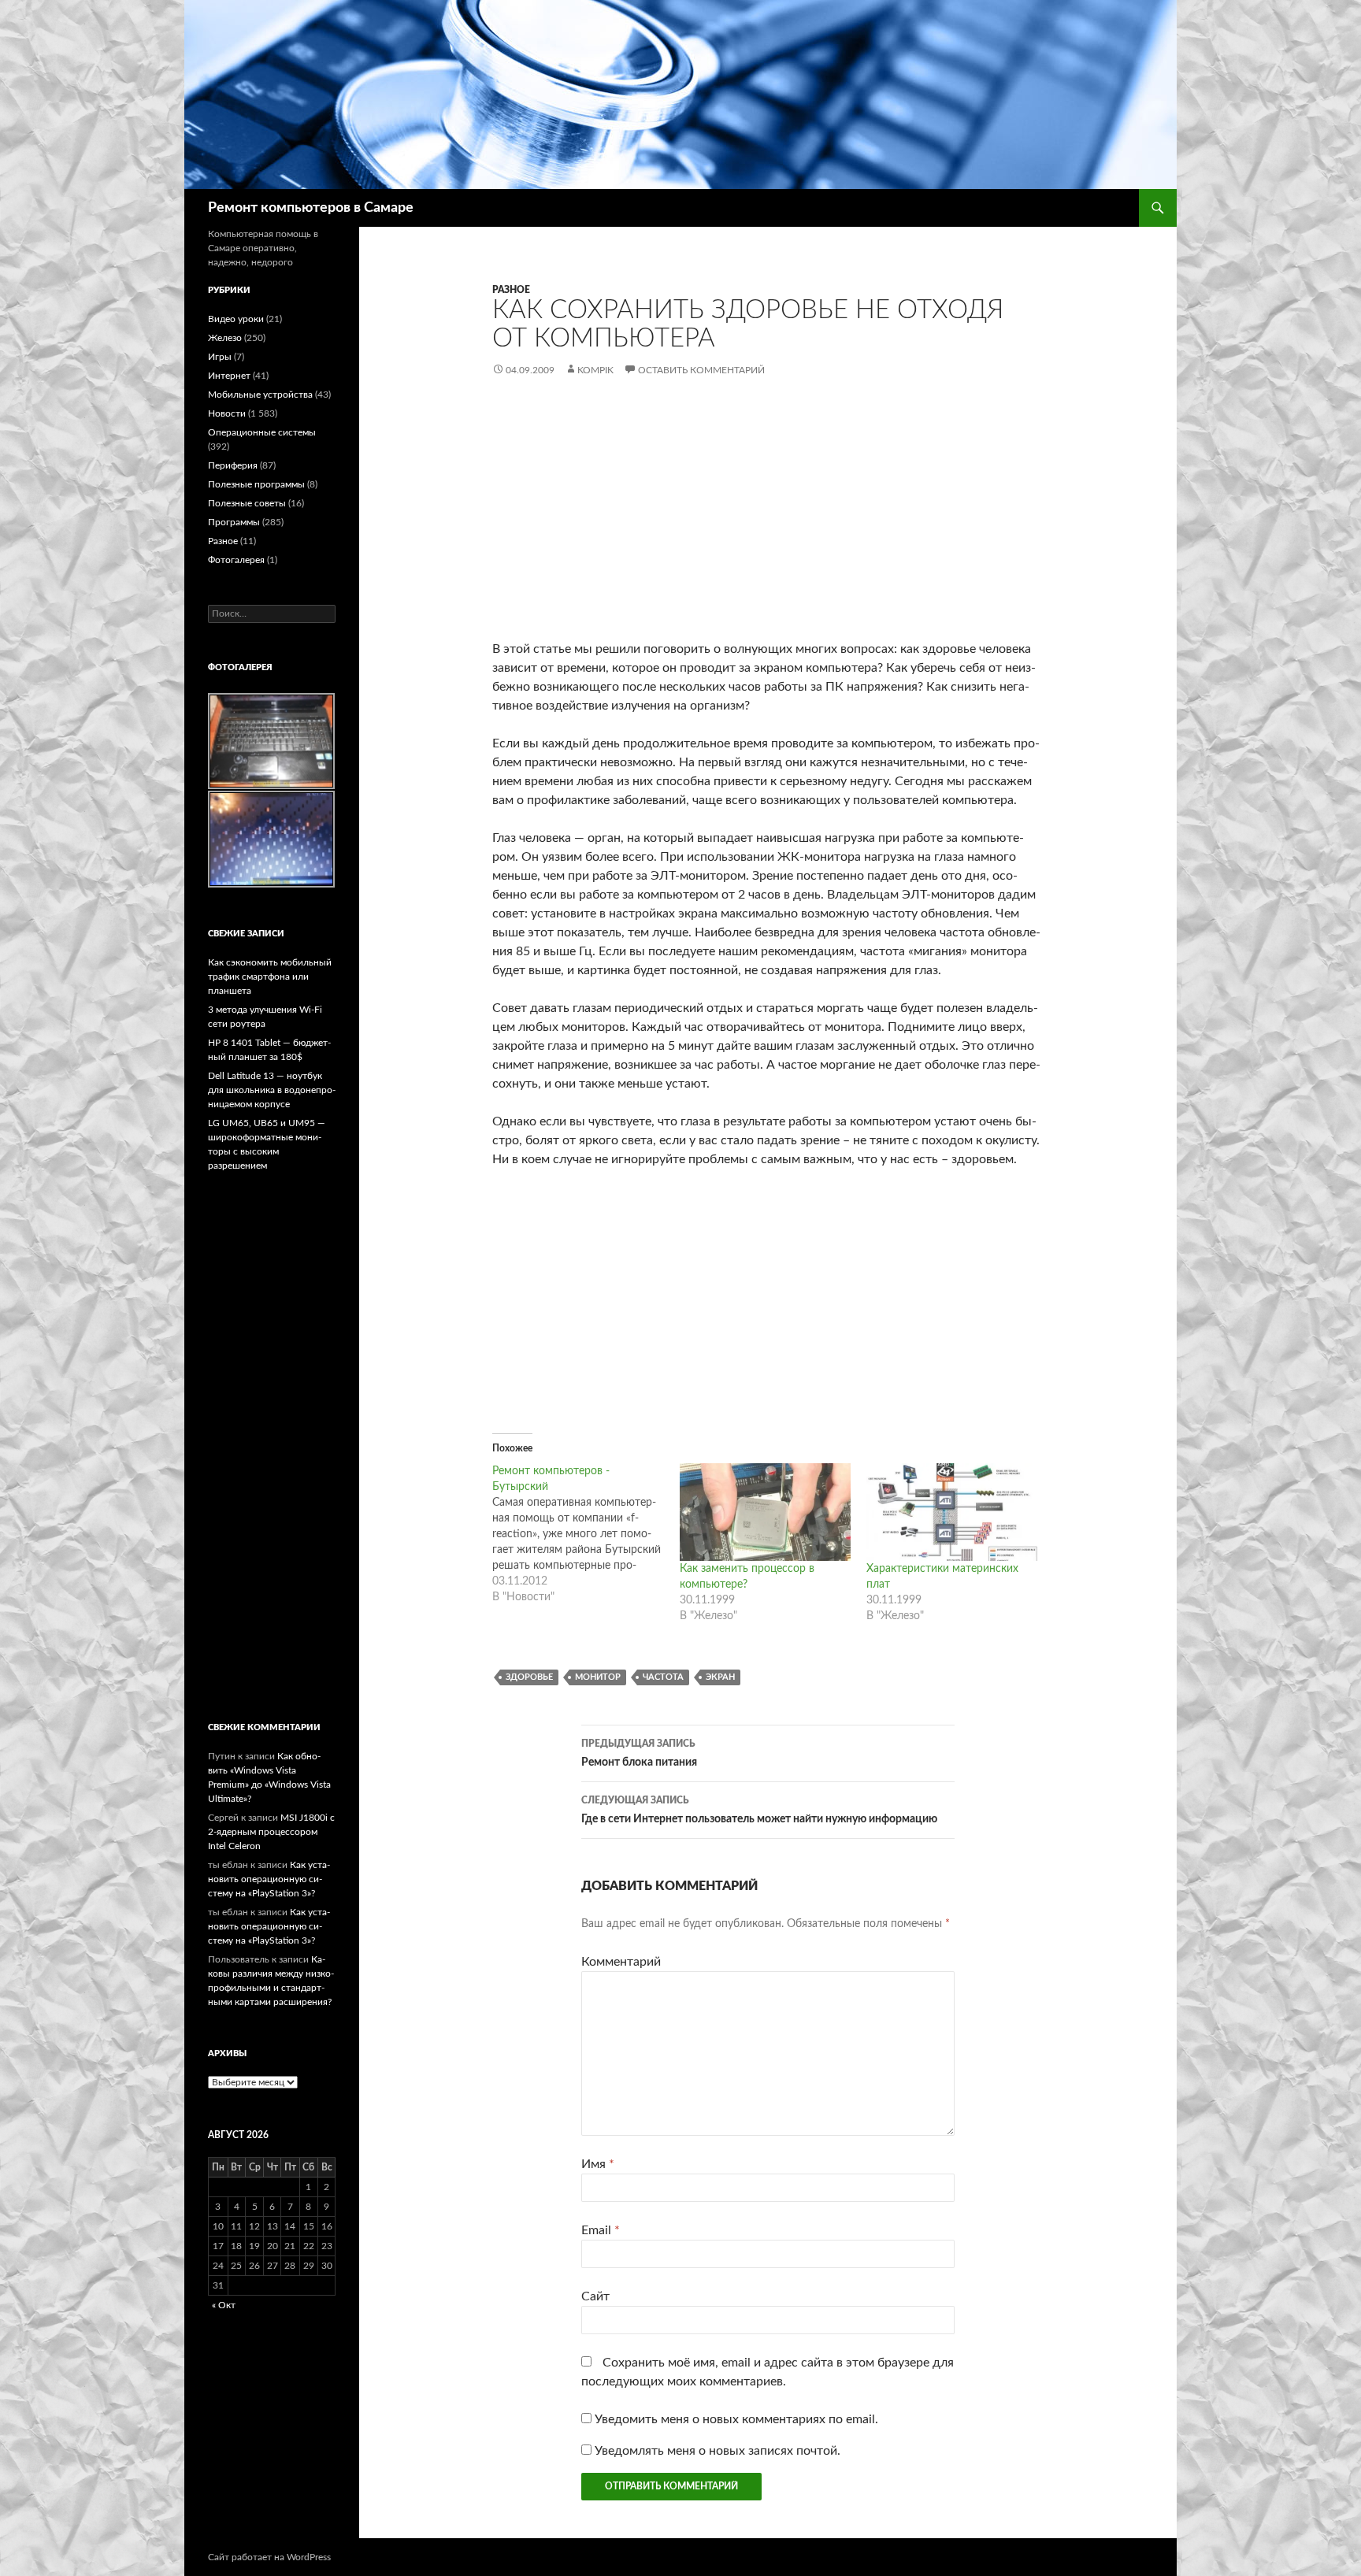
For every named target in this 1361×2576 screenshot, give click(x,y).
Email (601, 2230)
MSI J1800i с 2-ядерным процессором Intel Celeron (271, 1832)
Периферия (233, 465)
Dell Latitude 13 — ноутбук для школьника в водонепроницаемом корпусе (272, 1090)
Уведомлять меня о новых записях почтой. (718, 2451)
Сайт (595, 2296)
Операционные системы (262, 432)
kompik (595, 370)
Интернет (229, 376)
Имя (598, 2164)
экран (720, 1677)
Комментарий (621, 1962)
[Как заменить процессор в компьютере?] (766, 1512)
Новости (227, 413)
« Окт (224, 2305)
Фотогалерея (236, 560)
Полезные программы (256, 484)
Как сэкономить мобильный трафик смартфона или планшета (270, 977)
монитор (598, 1677)
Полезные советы (247, 503)
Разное (511, 290)
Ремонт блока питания (639, 1753)
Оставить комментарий (701, 370)
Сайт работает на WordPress (269, 2557)
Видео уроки (236, 319)
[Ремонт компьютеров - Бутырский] (586, 1534)
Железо (225, 338)
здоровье (529, 1677)
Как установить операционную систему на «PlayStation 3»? (269, 1879)
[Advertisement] (768, 521)
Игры (220, 357)
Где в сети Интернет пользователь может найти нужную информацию (759, 1810)
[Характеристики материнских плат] (952, 1512)
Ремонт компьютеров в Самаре (311, 208)
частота (663, 1677)
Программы (234, 522)
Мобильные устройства (260, 395)
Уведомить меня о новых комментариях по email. (736, 2419)
